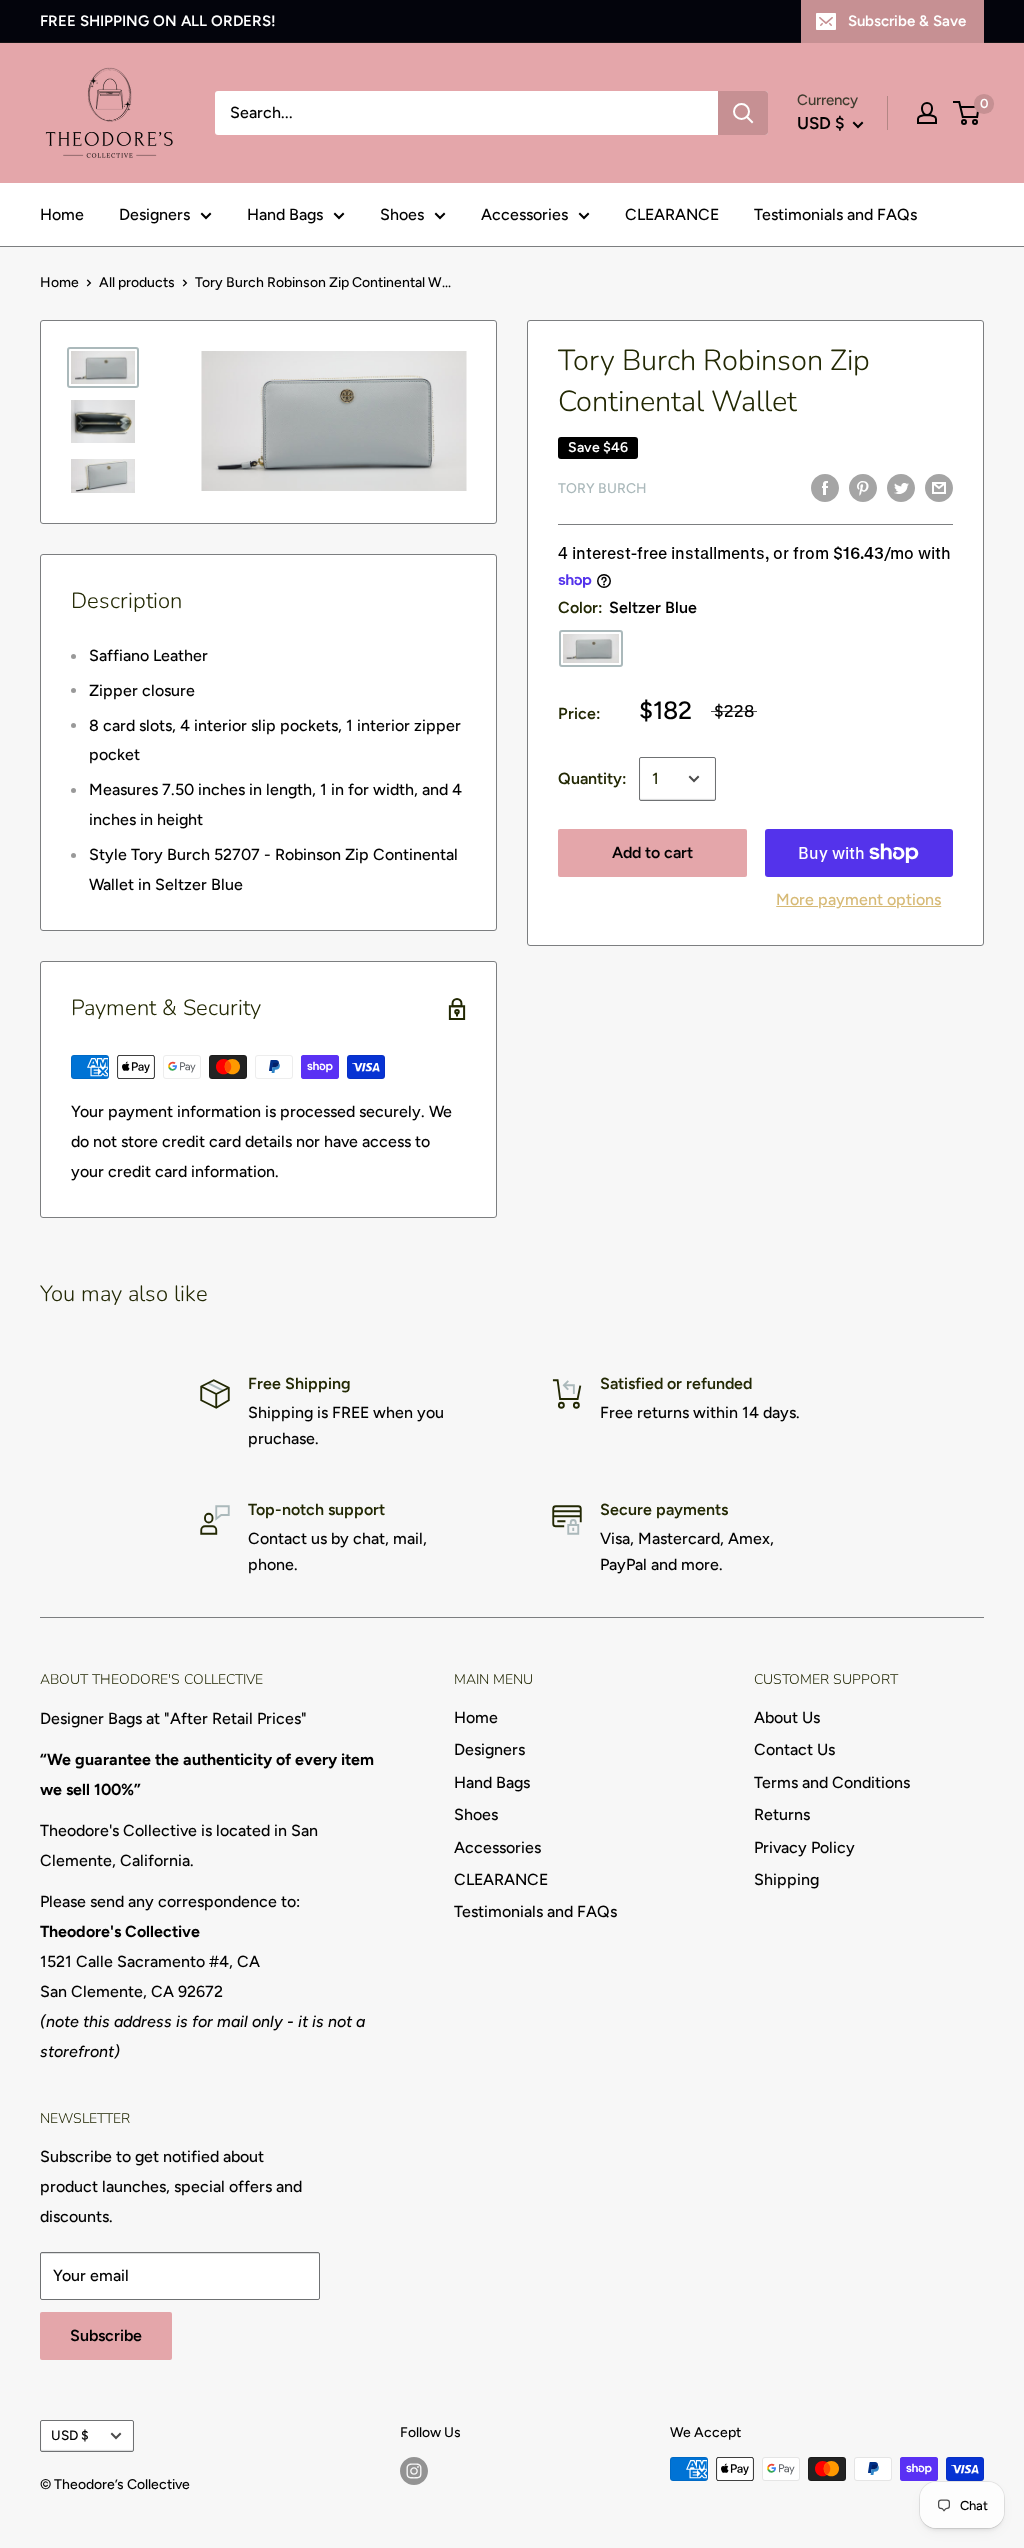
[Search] (743, 113)
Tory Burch (602, 488)
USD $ (70, 2435)
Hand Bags (285, 214)
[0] (967, 113)
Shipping (786, 1879)
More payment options (858, 899)
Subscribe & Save (907, 21)
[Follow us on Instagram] (414, 2471)
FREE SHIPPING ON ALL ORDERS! (158, 21)
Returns (782, 1814)
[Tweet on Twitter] (901, 487)
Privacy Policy (804, 1847)
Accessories (524, 214)
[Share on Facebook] (825, 487)
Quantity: (592, 778)
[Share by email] (939, 487)
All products (137, 282)
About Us (787, 1717)
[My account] (927, 113)
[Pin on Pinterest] (863, 487)
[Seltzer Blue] (591, 649)
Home (62, 214)
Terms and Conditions (832, 1782)
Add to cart (652, 852)
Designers (154, 214)
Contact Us (794, 1749)
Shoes (402, 214)
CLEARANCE (672, 214)
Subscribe (106, 2335)
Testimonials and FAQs (835, 214)
